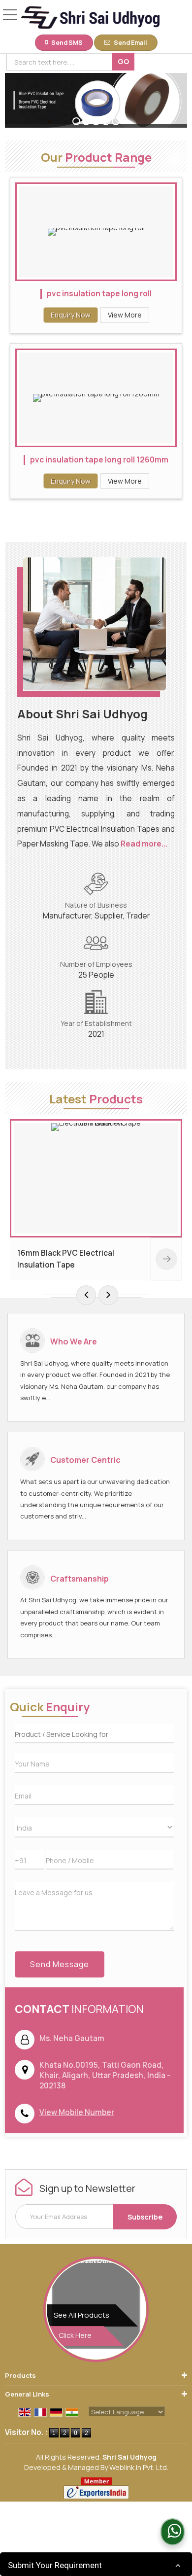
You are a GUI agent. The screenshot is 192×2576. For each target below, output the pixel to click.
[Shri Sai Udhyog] (90, 18)
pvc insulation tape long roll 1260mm (99, 460)
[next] (108, 1295)
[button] (77, 2112)
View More (125, 315)
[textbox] (61, 62)
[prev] (86, 1295)
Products (20, 2375)
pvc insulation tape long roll (99, 294)
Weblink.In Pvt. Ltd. (139, 2467)
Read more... (144, 844)
